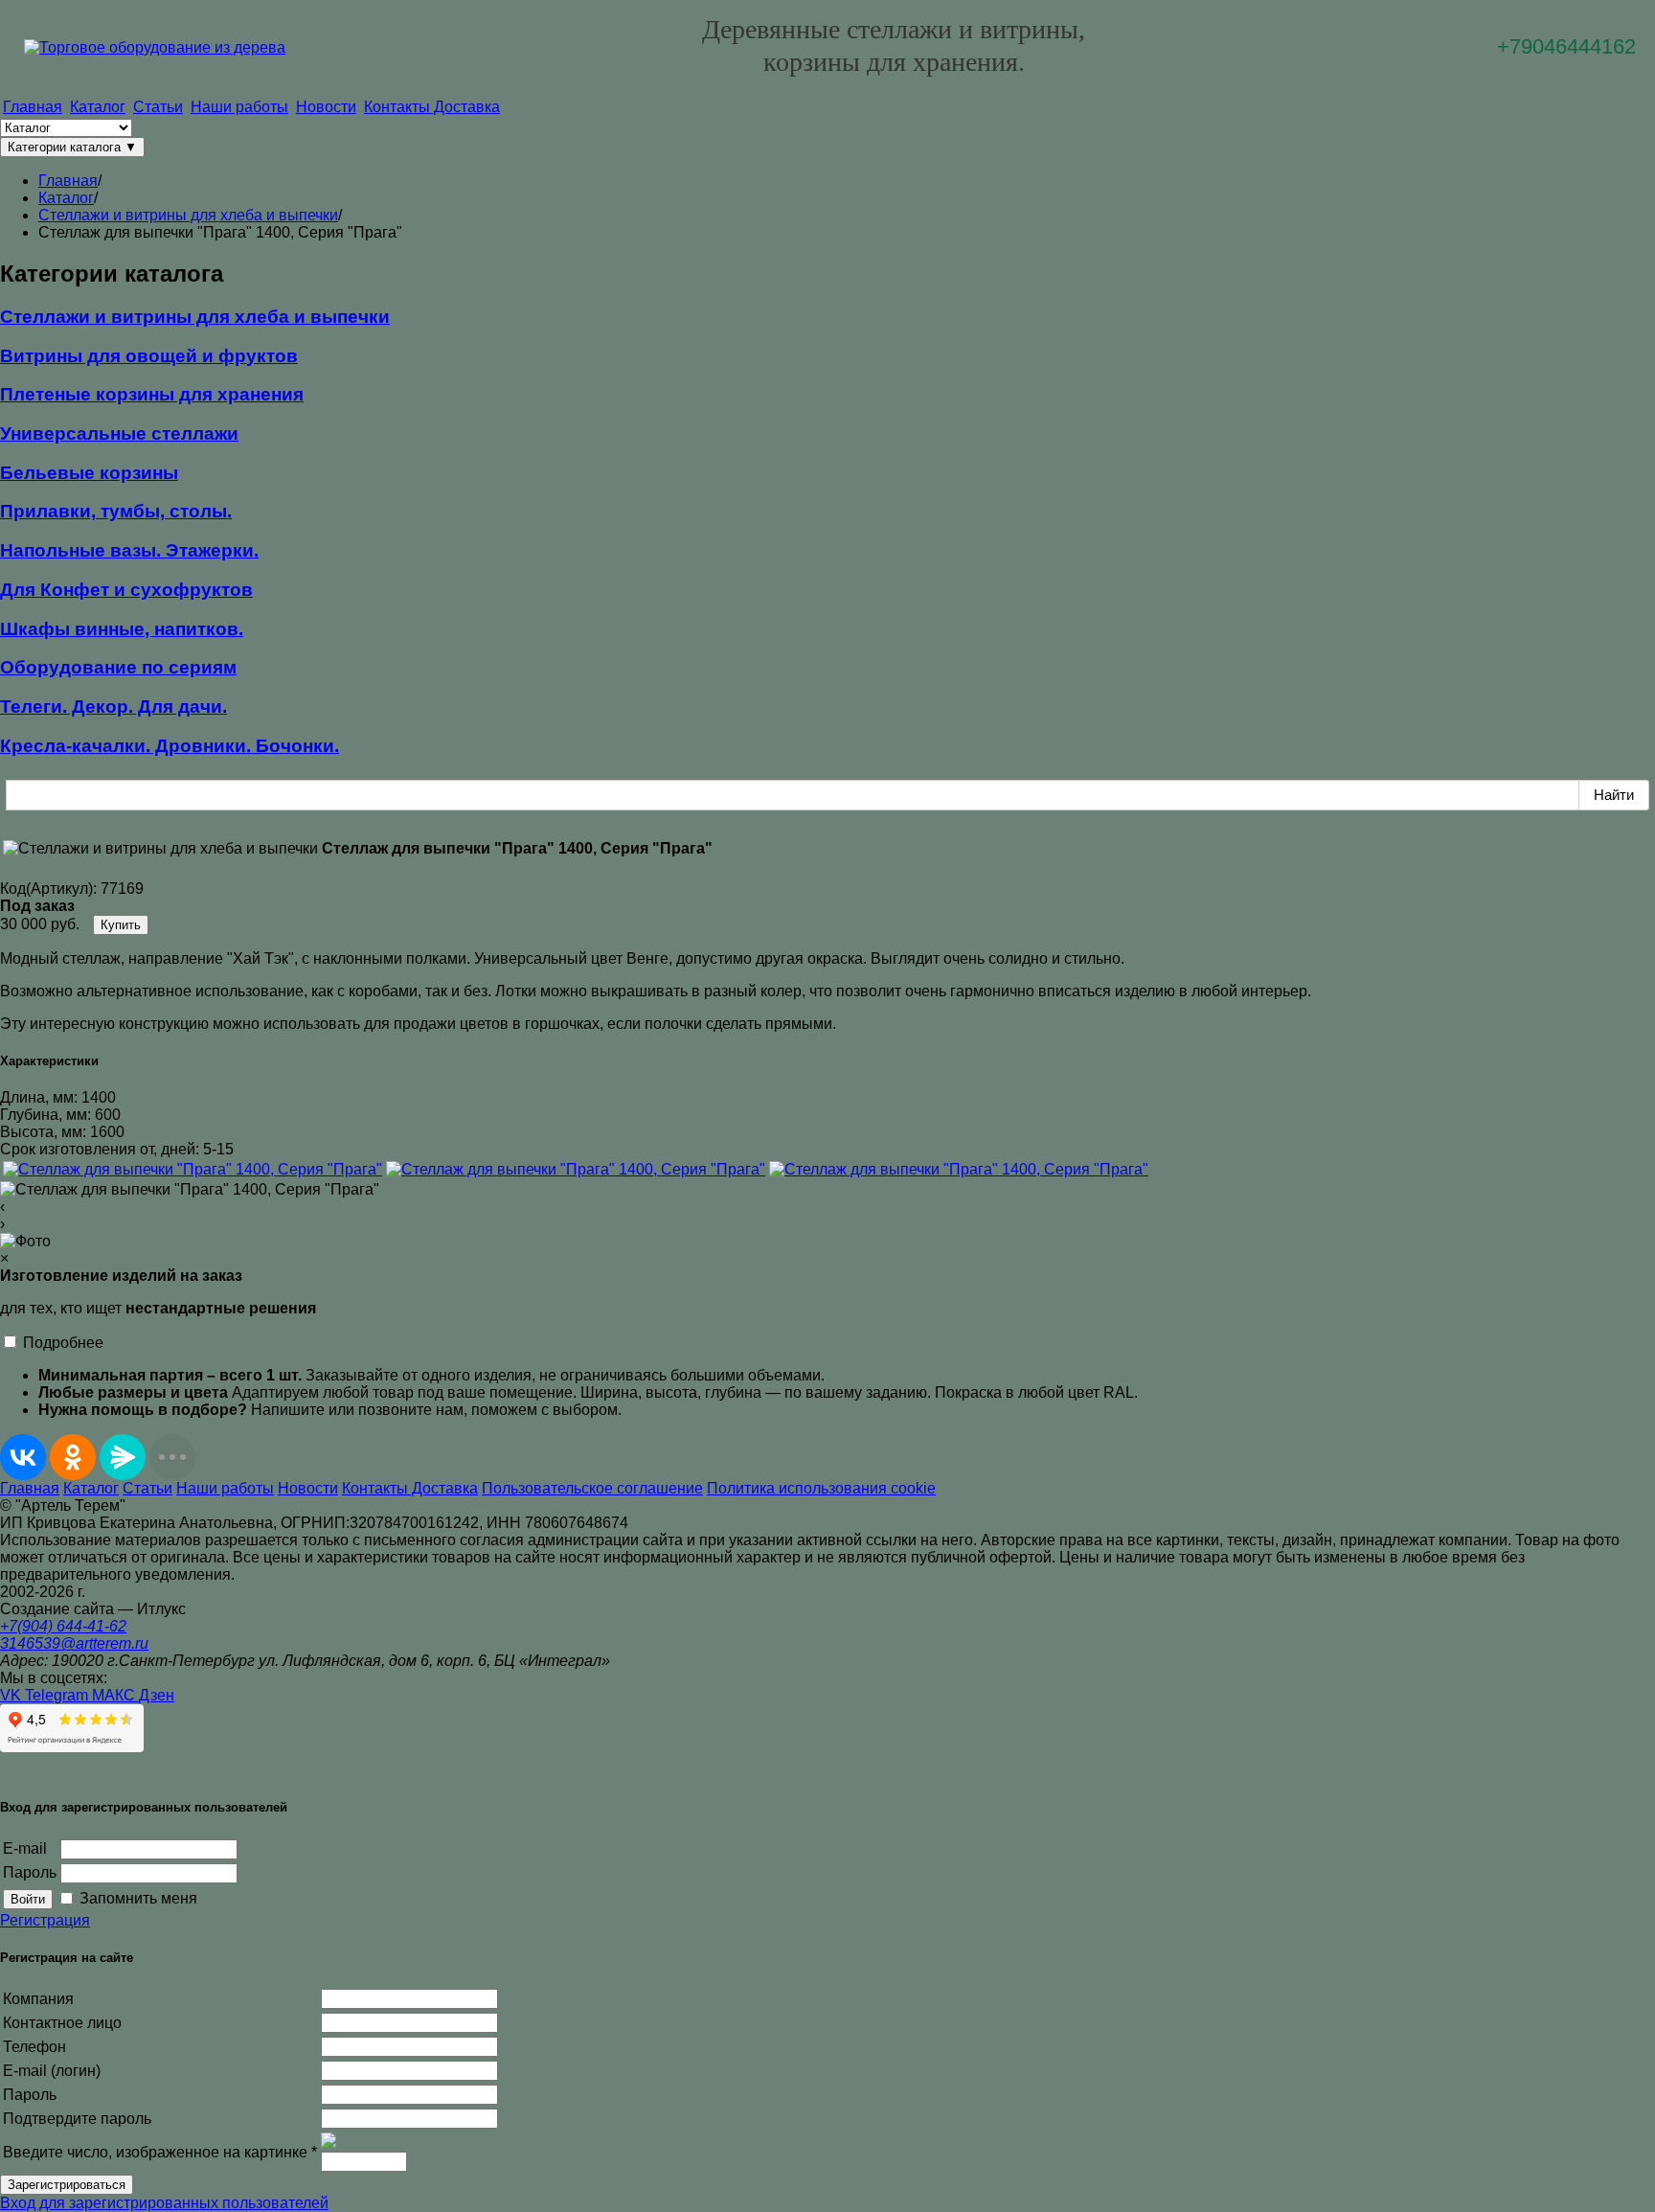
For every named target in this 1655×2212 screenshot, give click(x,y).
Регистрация (45, 1920)
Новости (326, 107)
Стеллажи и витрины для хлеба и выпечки (195, 317)
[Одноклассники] (73, 1457)
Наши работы (239, 107)
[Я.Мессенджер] (123, 1457)
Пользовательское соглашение (592, 1488)
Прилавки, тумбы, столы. (116, 511)
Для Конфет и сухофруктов (126, 590)
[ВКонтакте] (23, 1457)
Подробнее (63, 1343)
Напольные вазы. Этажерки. (129, 550)
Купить (121, 925)
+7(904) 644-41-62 (63, 1626)
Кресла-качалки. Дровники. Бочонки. (170, 746)
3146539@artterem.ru (74, 1643)
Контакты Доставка (432, 107)
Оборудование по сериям (118, 667)
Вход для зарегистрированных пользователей (164, 2203)
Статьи (158, 107)
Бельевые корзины (89, 473)
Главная (33, 107)
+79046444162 (1566, 46)
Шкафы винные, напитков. (122, 629)
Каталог (98, 107)
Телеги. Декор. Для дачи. (113, 707)
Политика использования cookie (821, 1488)
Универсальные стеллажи (119, 433)
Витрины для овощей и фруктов (149, 356)
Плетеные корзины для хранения (152, 394)
